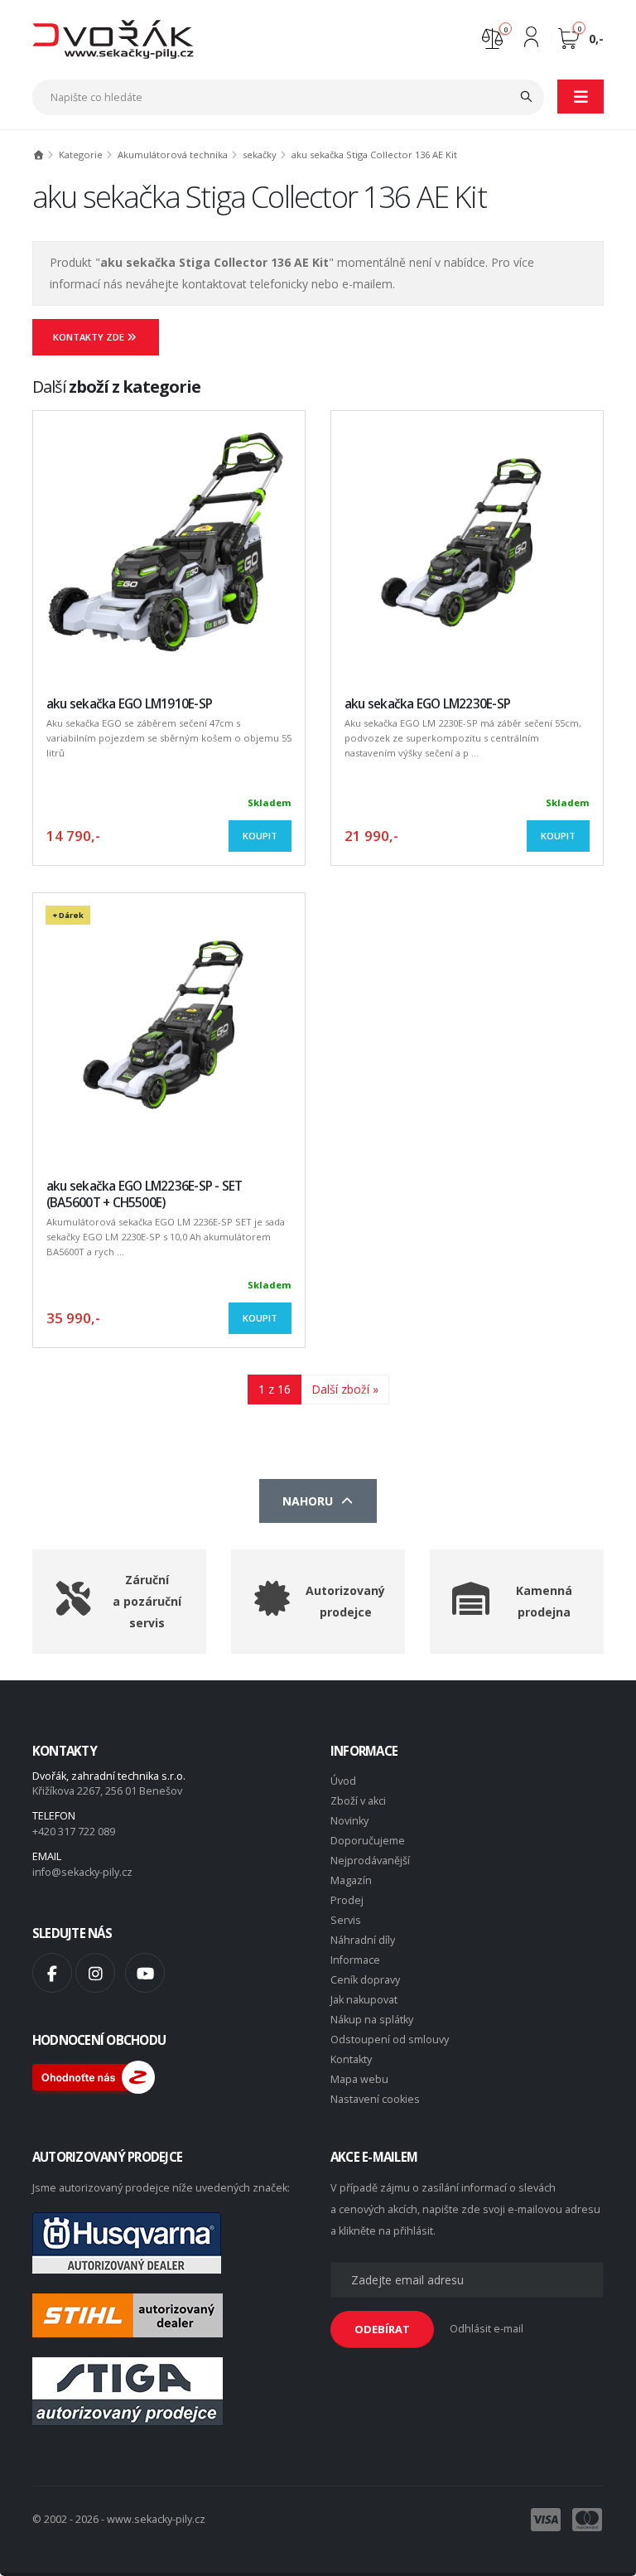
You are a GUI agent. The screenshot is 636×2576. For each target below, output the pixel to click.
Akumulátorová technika (173, 155)
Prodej (347, 1900)
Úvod (343, 1781)
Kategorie (81, 155)
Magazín (351, 1880)
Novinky (349, 1821)
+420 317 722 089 (74, 1832)
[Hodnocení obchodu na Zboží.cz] (94, 2076)
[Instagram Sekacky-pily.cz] (95, 1973)
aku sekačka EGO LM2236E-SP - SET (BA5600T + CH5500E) (144, 1194)
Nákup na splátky (372, 2020)
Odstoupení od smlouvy (390, 2040)
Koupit (260, 836)
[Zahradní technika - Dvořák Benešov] (113, 39)
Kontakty (351, 2059)
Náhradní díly (363, 1940)
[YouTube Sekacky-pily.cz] (145, 1973)
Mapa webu (359, 2079)
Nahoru (311, 1501)
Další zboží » (345, 1389)
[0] (492, 37)
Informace (355, 1960)
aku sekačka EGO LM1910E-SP (129, 704)
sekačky (260, 155)
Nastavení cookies (375, 2099)
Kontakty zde (90, 337)
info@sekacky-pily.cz (82, 1872)
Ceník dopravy (365, 1980)
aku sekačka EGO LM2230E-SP (427, 704)
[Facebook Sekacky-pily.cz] (52, 1973)
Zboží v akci (358, 1801)
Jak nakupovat (364, 2000)
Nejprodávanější (370, 1861)
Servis (346, 1920)
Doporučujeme (368, 1841)
